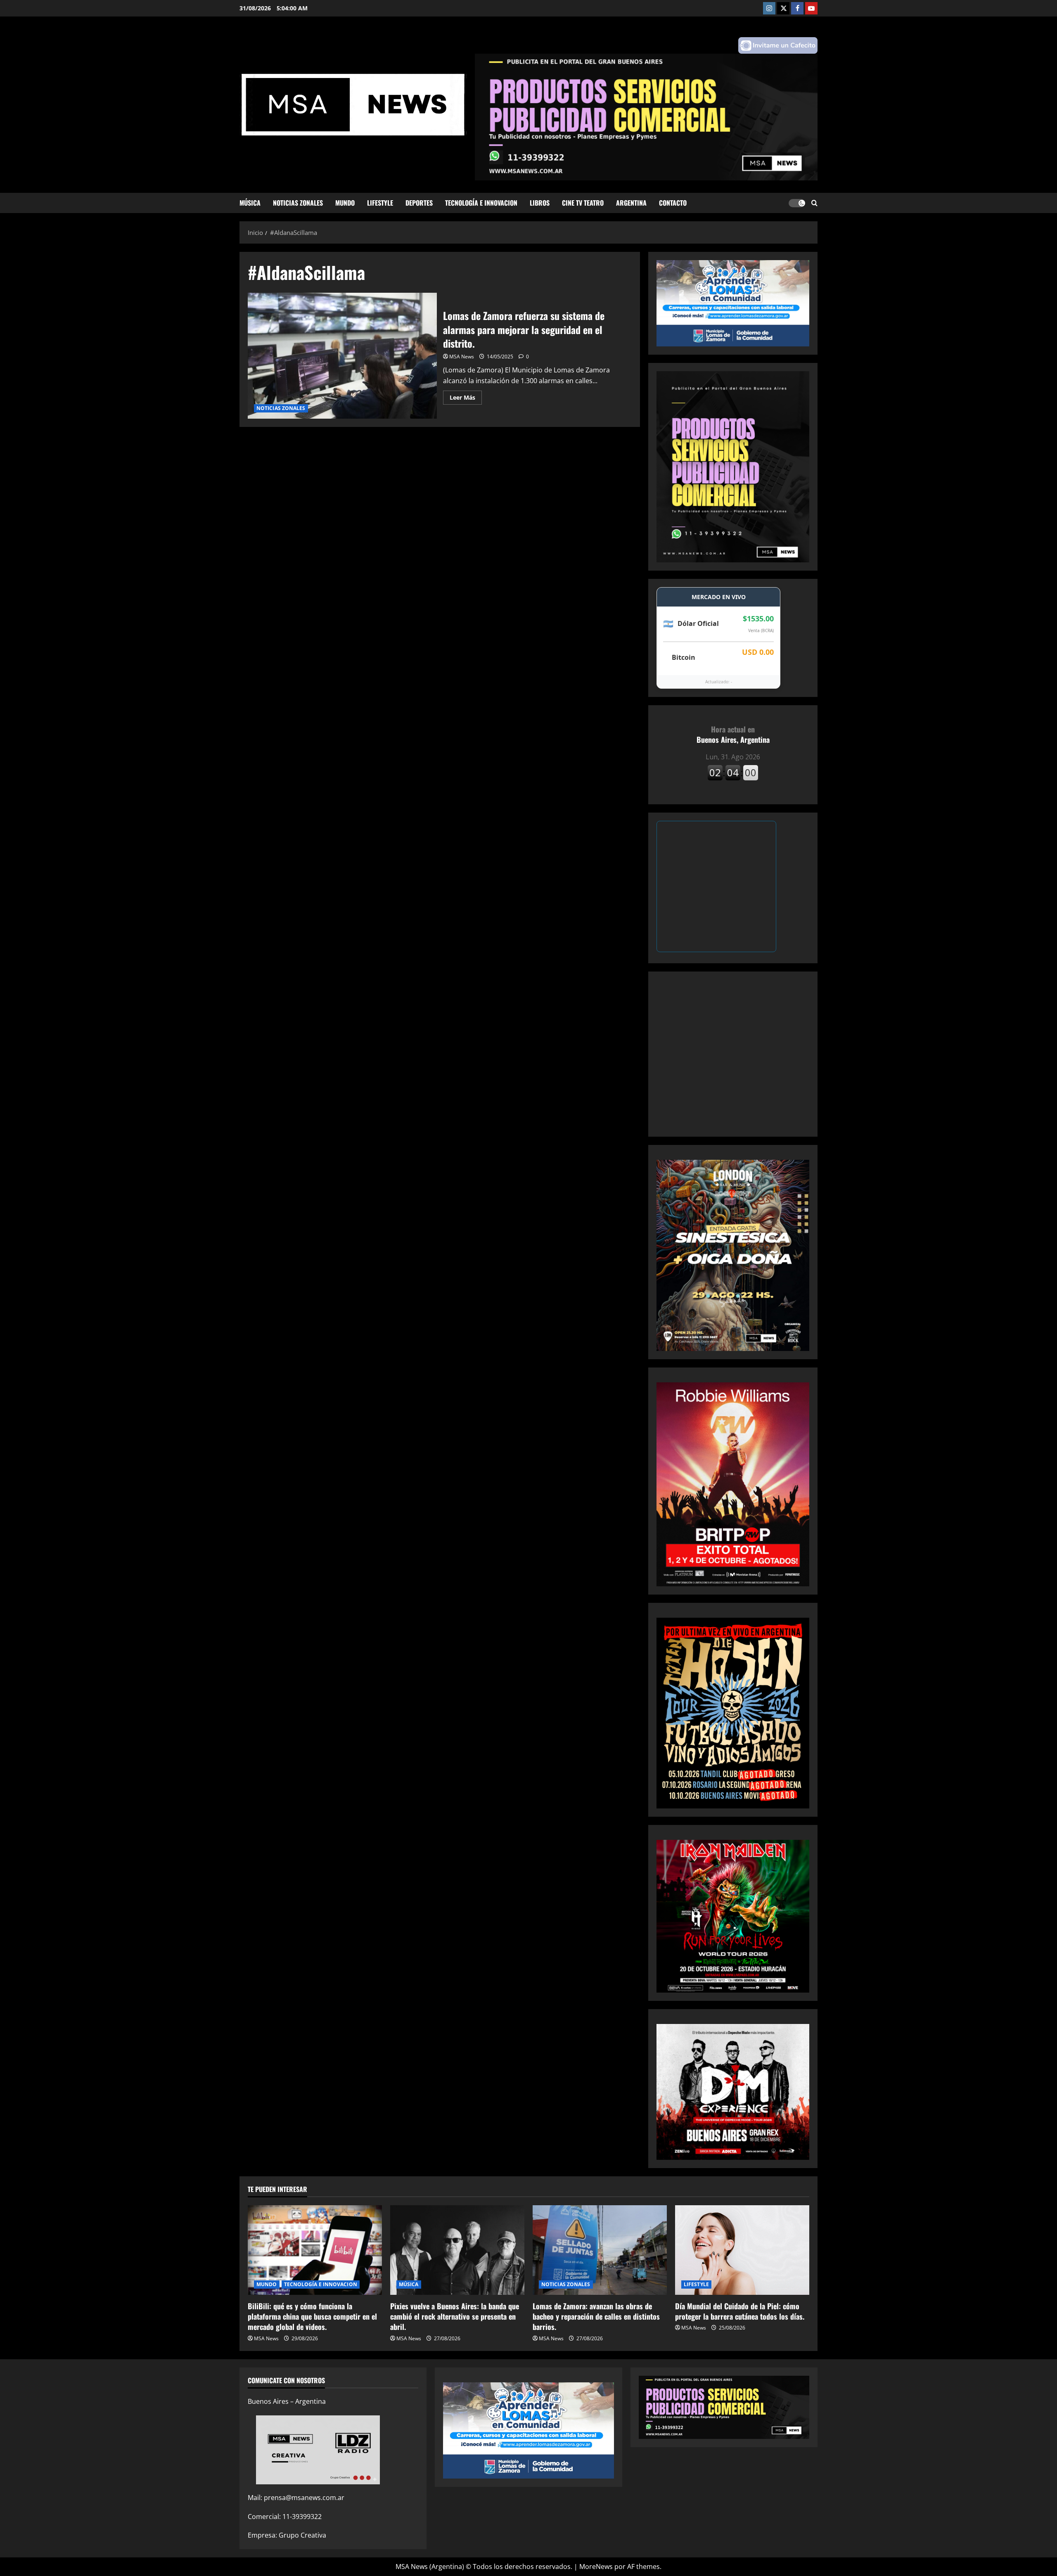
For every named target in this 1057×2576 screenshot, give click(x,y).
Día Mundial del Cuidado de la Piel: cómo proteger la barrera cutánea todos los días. (740, 2311)
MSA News (462, 357)
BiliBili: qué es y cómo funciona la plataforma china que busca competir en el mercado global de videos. (312, 2316)
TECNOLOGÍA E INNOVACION (481, 203)
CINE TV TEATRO (583, 203)
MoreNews (596, 2567)
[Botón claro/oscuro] (797, 203)
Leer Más (466, 399)
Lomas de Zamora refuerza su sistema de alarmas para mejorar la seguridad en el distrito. (342, 356)
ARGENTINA (631, 203)
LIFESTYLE (380, 203)
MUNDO (345, 203)
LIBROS (540, 203)
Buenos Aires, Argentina (733, 734)
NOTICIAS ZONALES (298, 203)
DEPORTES (419, 203)
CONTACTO (673, 203)
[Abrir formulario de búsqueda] (814, 203)
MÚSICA (250, 203)
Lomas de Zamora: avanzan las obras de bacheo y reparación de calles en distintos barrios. (596, 2316)
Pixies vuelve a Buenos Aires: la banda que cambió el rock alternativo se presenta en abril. (455, 2316)
